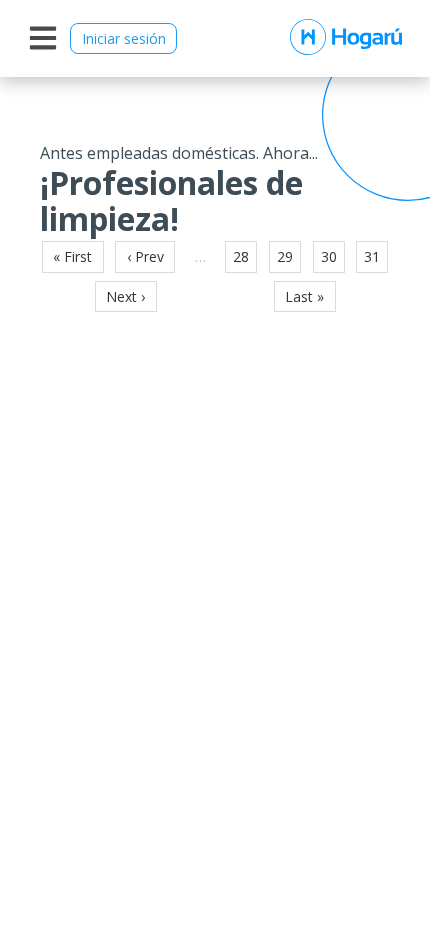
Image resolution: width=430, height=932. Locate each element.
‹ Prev (145, 256)
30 (329, 256)
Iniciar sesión (124, 38)
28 (241, 256)
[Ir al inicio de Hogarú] (346, 38)
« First (72, 256)
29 (285, 256)
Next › (125, 296)
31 (372, 256)
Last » (304, 296)
